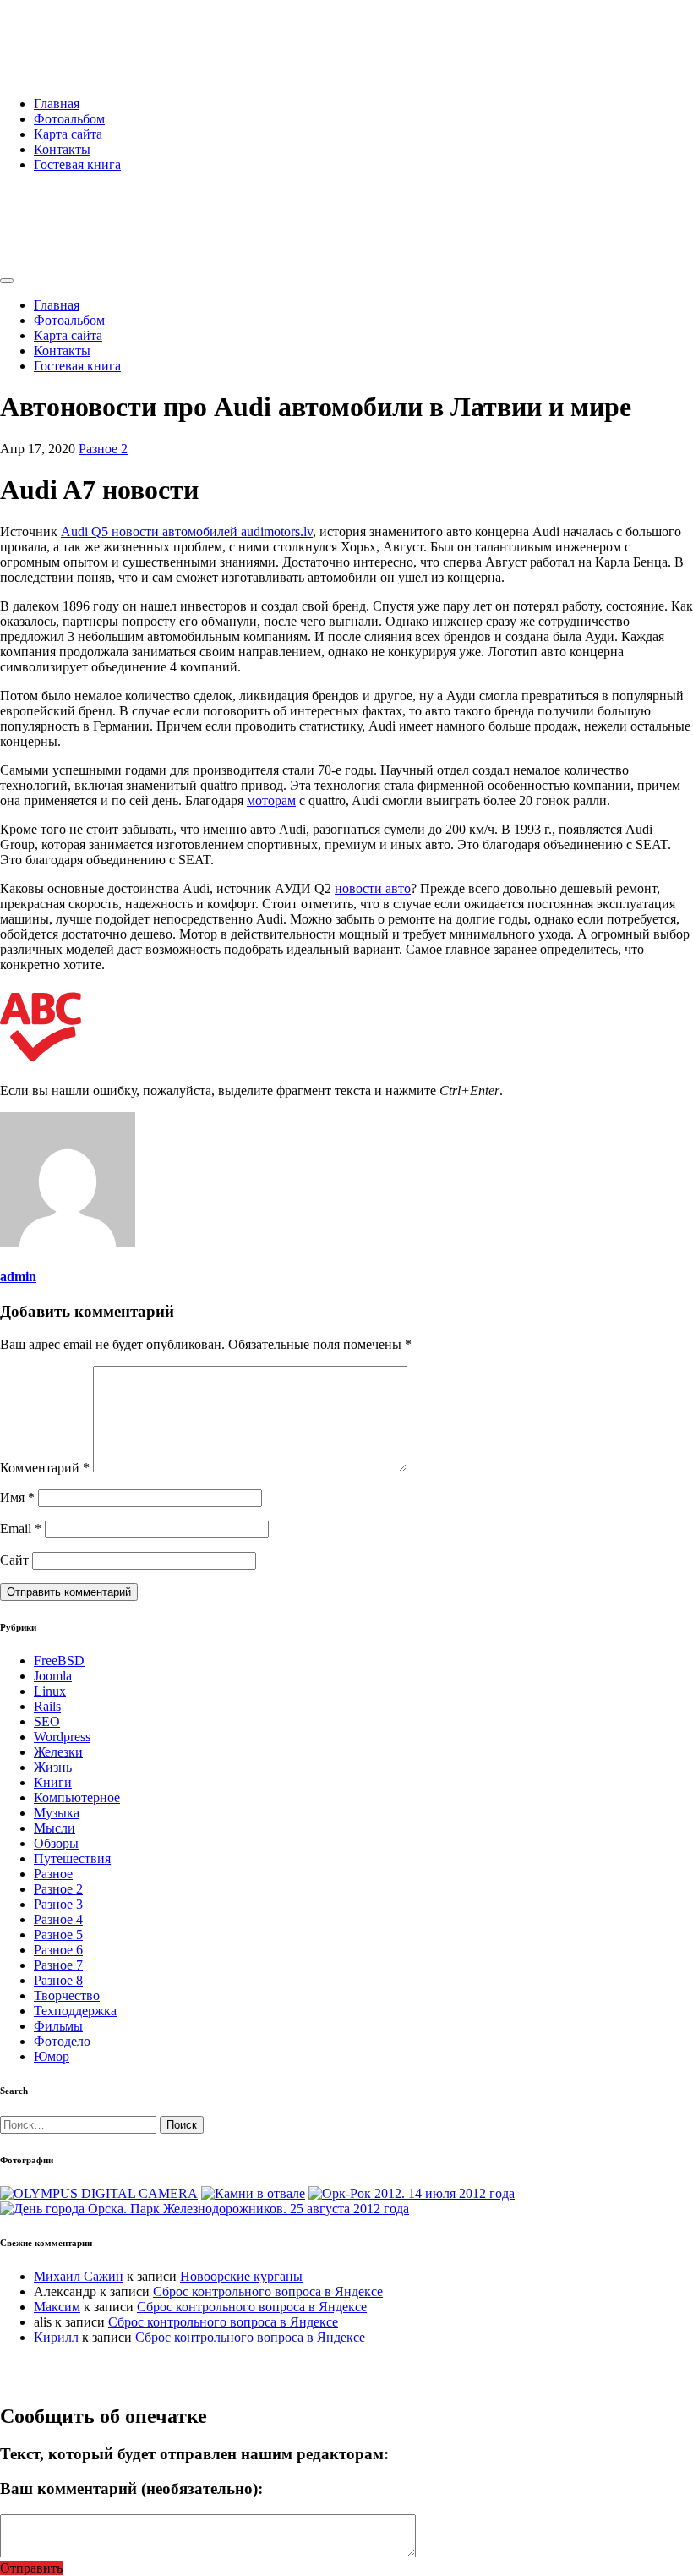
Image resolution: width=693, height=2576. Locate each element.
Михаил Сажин (79, 2276)
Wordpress (62, 1737)
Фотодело (62, 2041)
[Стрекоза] (99, 2193)
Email (21, 1529)
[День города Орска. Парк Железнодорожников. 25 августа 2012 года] (205, 2209)
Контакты (62, 149)
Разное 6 (58, 1950)
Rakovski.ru (71, 33)
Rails (47, 1706)
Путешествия (72, 1858)
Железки (58, 1752)
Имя (17, 1497)
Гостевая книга (77, 164)
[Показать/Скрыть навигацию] (7, 281)
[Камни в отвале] (253, 2193)
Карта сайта (68, 134)
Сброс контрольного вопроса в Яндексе (268, 2291)
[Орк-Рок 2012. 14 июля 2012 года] (412, 2193)
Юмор (52, 2056)
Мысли (55, 1828)
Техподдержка (75, 2011)
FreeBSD (59, 1661)
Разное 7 (58, 1965)
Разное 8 (58, 1980)
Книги (53, 1782)
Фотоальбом (69, 119)
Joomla (53, 1676)
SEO (47, 1721)
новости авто (373, 888)
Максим (57, 2307)
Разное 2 (103, 449)
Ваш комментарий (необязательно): (131, 2488)
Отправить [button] (31, 2568)
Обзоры (56, 1843)
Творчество (67, 1995)
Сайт (14, 1560)
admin (18, 1277)
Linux (50, 1691)
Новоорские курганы (241, 2276)
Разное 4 (58, 1919)
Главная (57, 104)
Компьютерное (77, 1798)
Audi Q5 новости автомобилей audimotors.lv (187, 532)
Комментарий (45, 1468)
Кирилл (56, 2337)
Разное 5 (58, 1935)
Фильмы (58, 2026)
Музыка (57, 1813)
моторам (271, 800)
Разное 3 (58, 1904)
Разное (53, 1874)
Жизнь (53, 1767)
